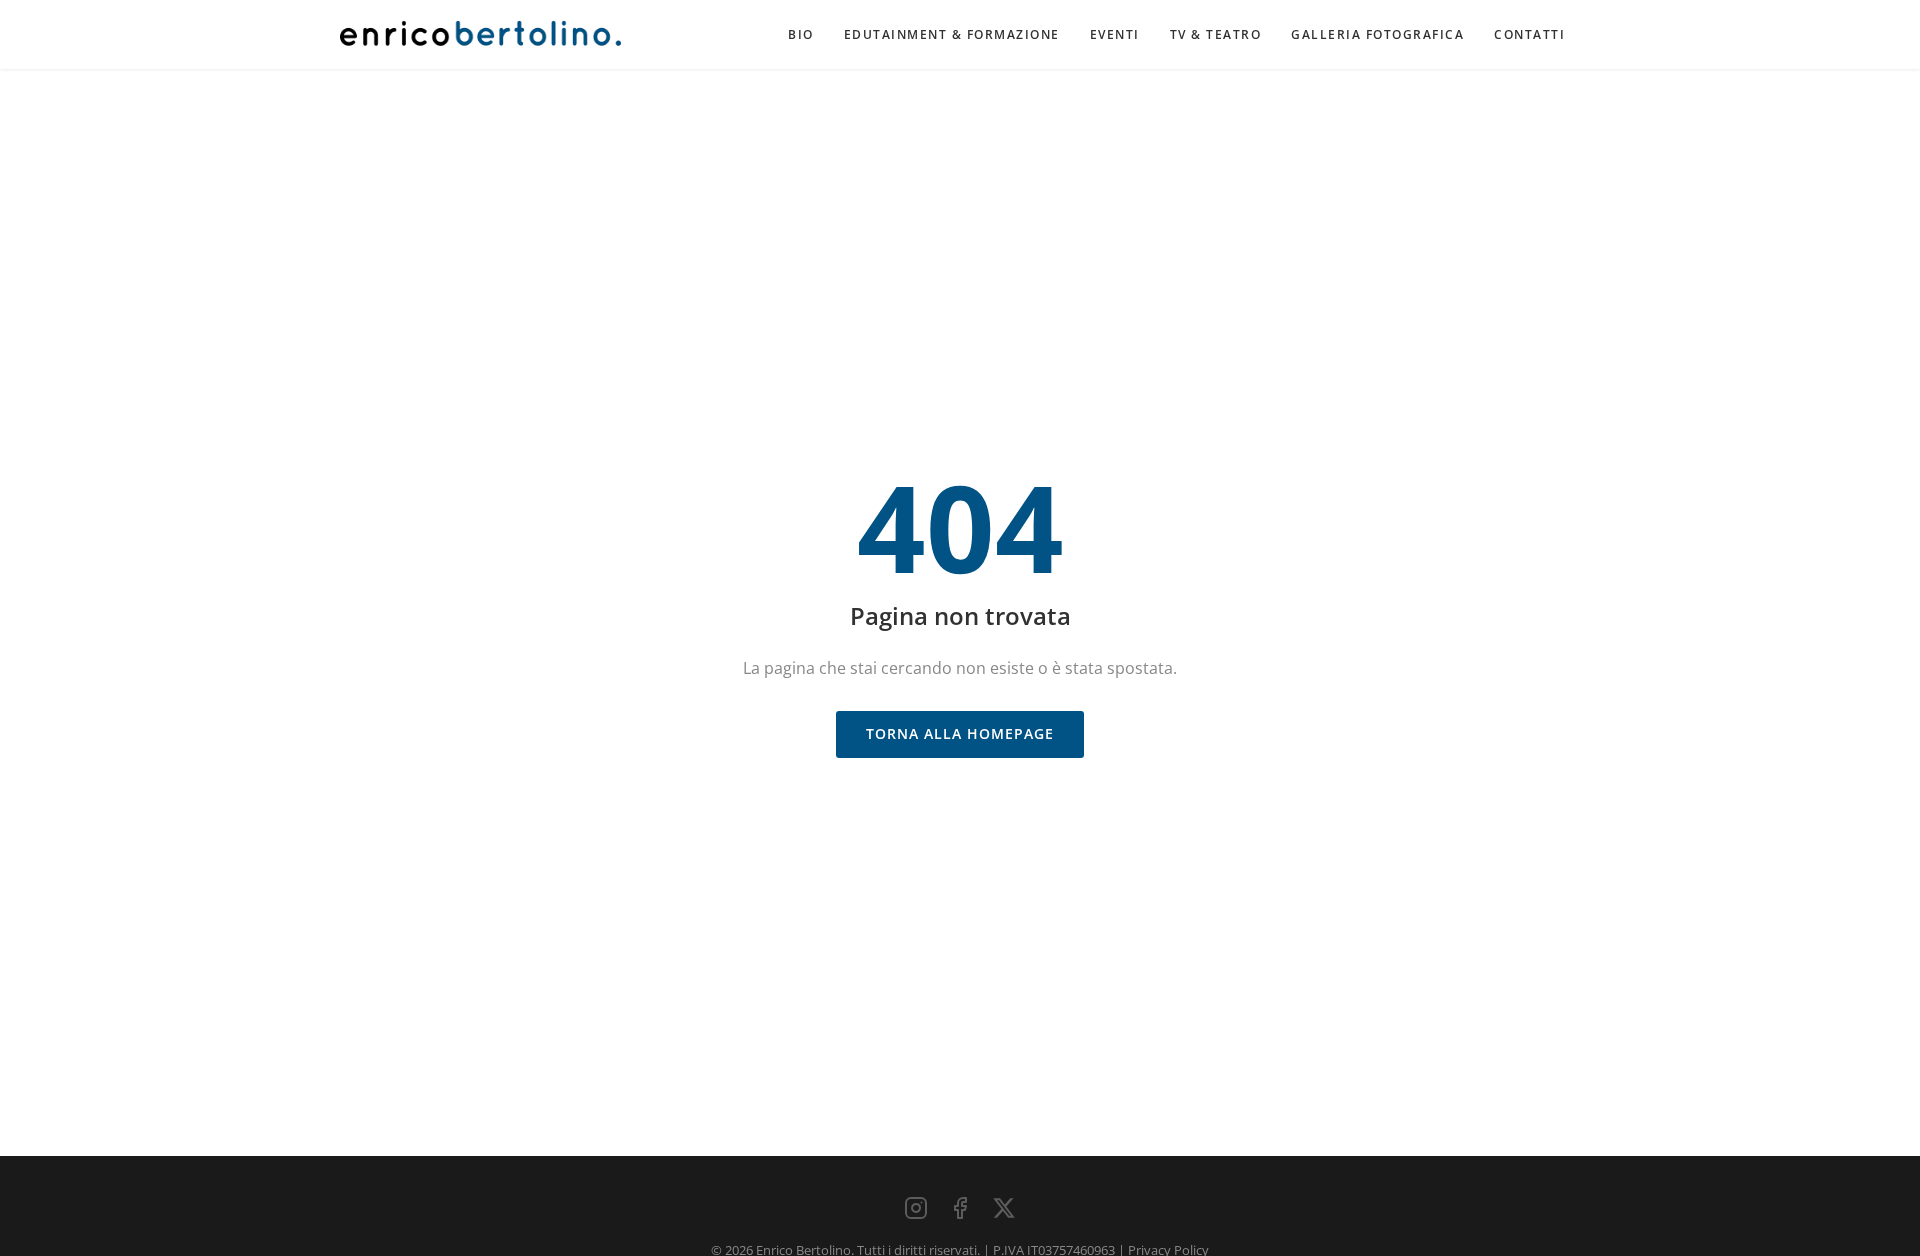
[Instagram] (916, 1208)
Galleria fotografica (1377, 34)
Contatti (1529, 34)
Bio (801, 34)
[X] (1004, 1208)
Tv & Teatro (1216, 34)
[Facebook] (960, 1208)
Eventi (1115, 34)
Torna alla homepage (960, 733)
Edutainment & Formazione (952, 34)
